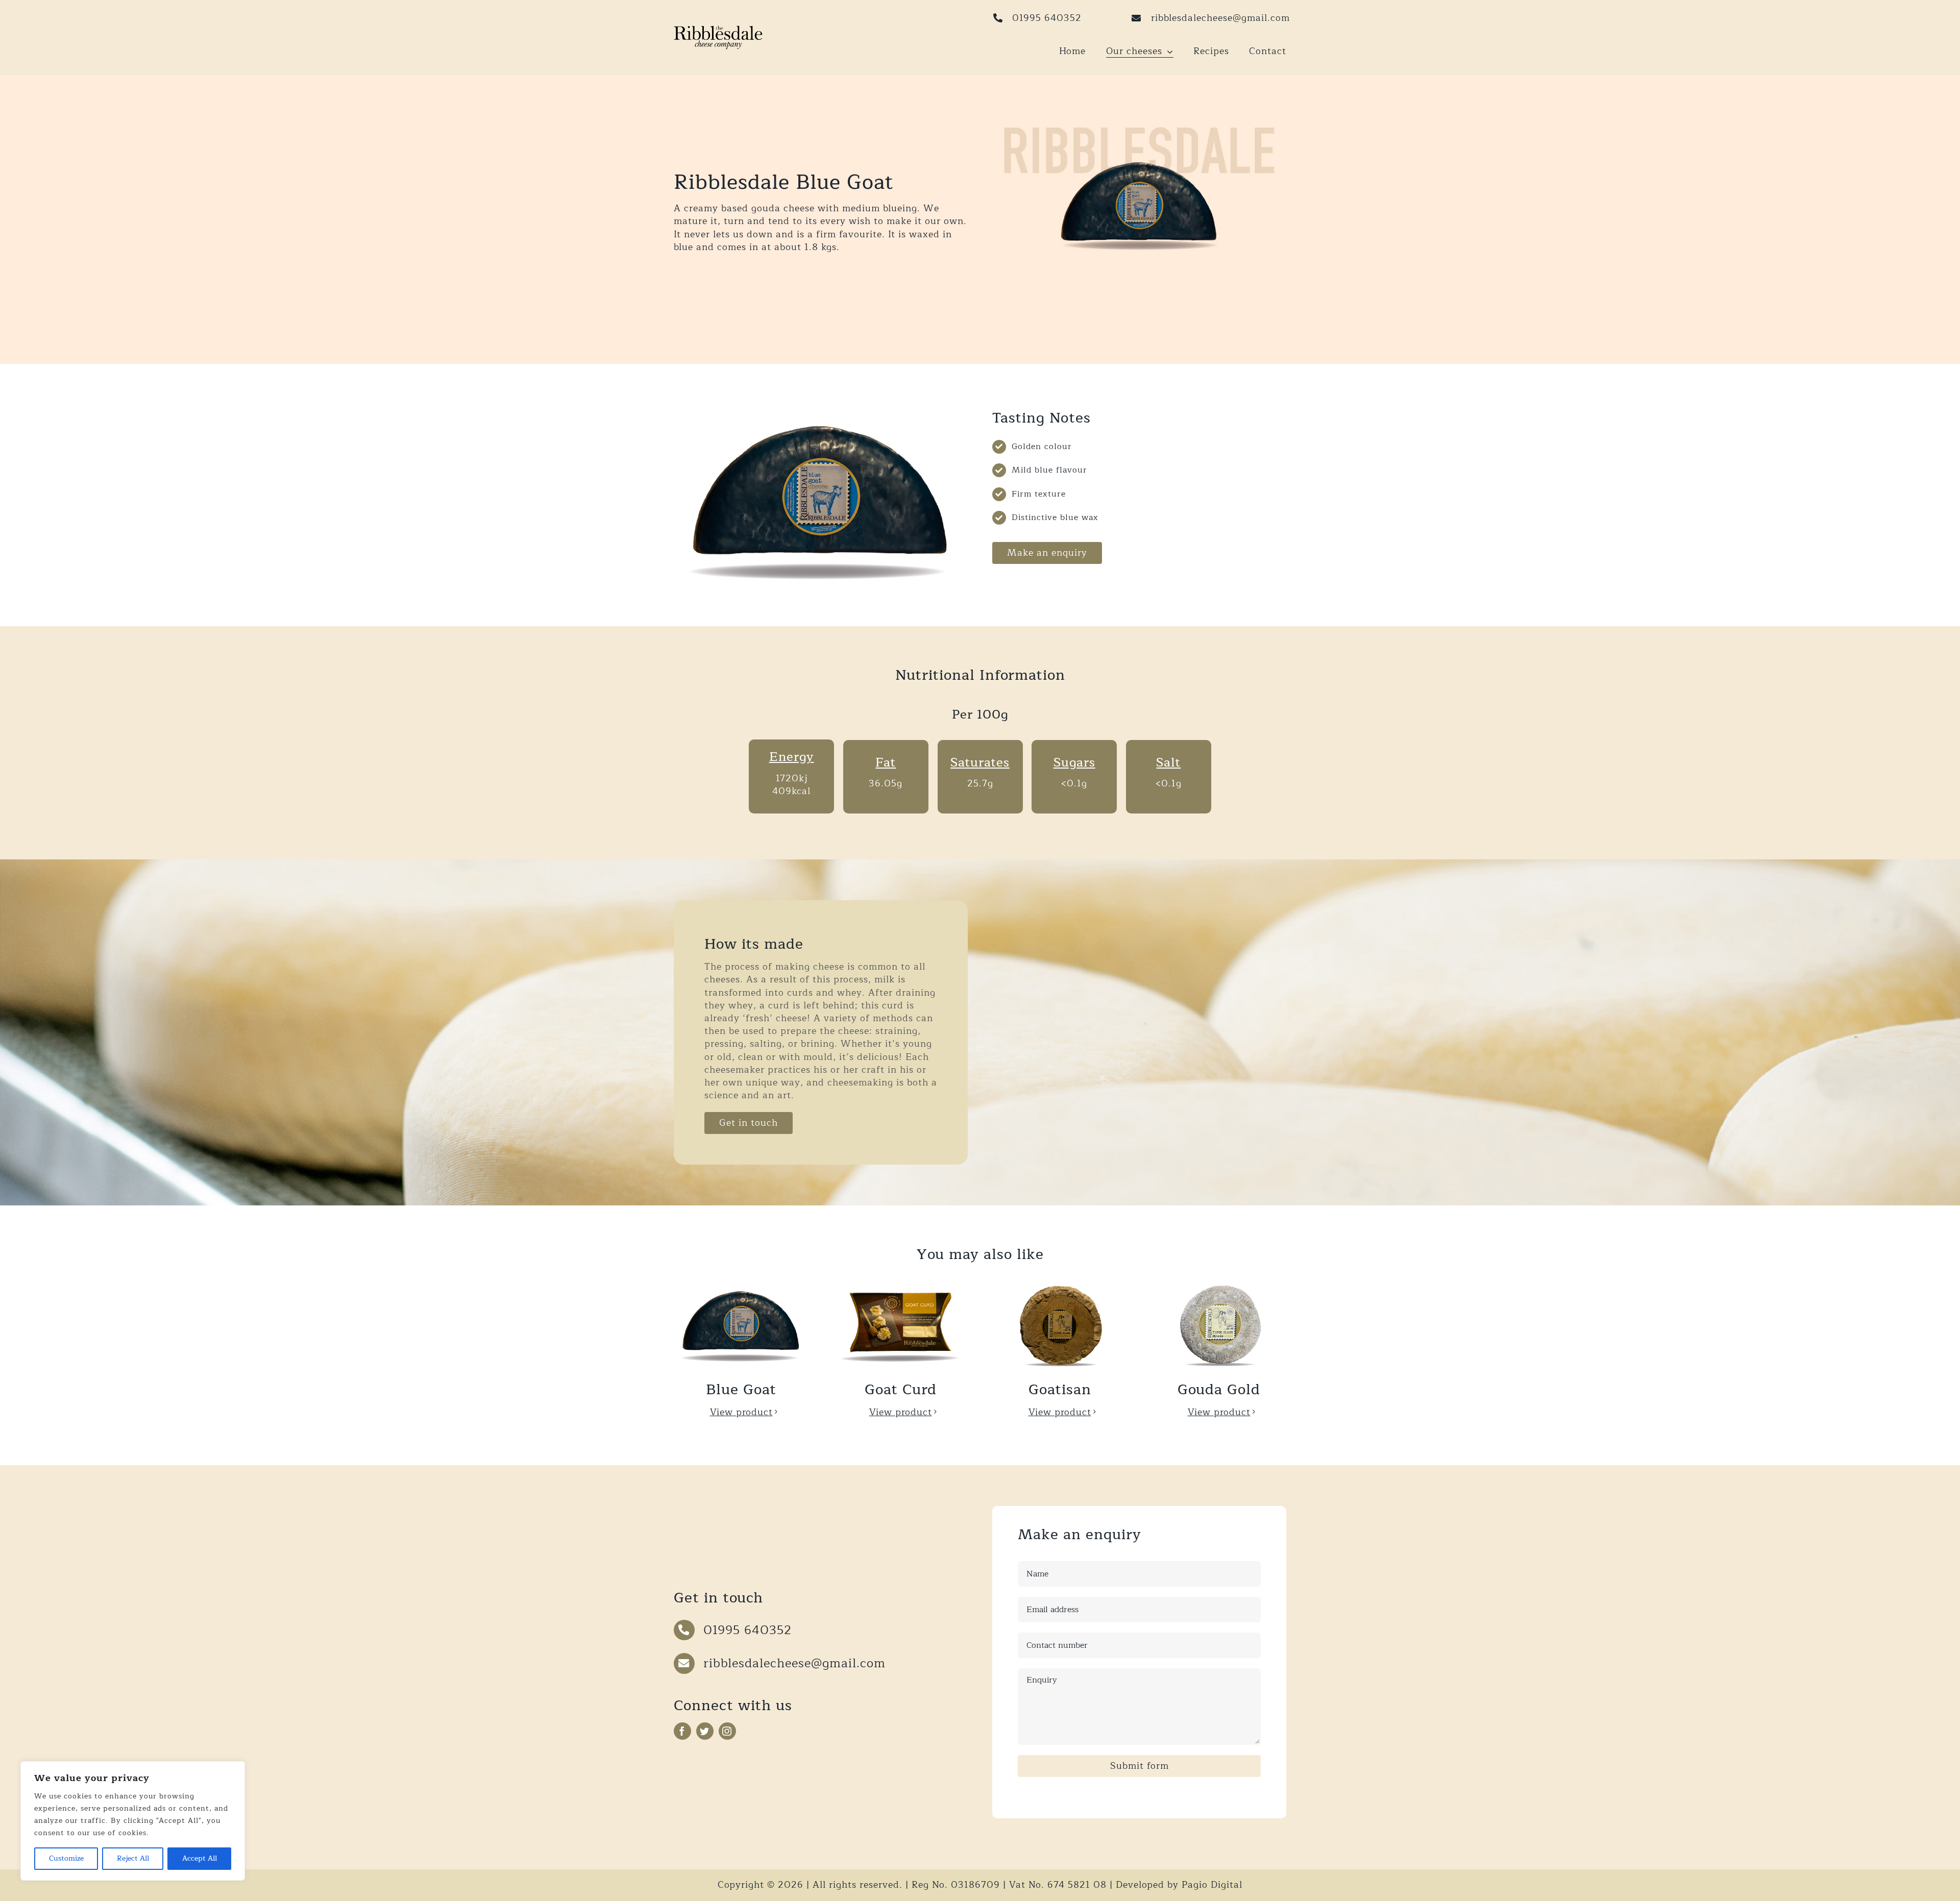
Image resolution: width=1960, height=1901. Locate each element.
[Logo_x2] (718, 30)
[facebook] (682, 1731)
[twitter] (705, 1731)
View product (741, 1412)
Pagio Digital (1212, 1885)
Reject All (133, 1858)
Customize (66, 1858)
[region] (133, 1821)
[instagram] (727, 1731)
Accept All (200, 1858)
